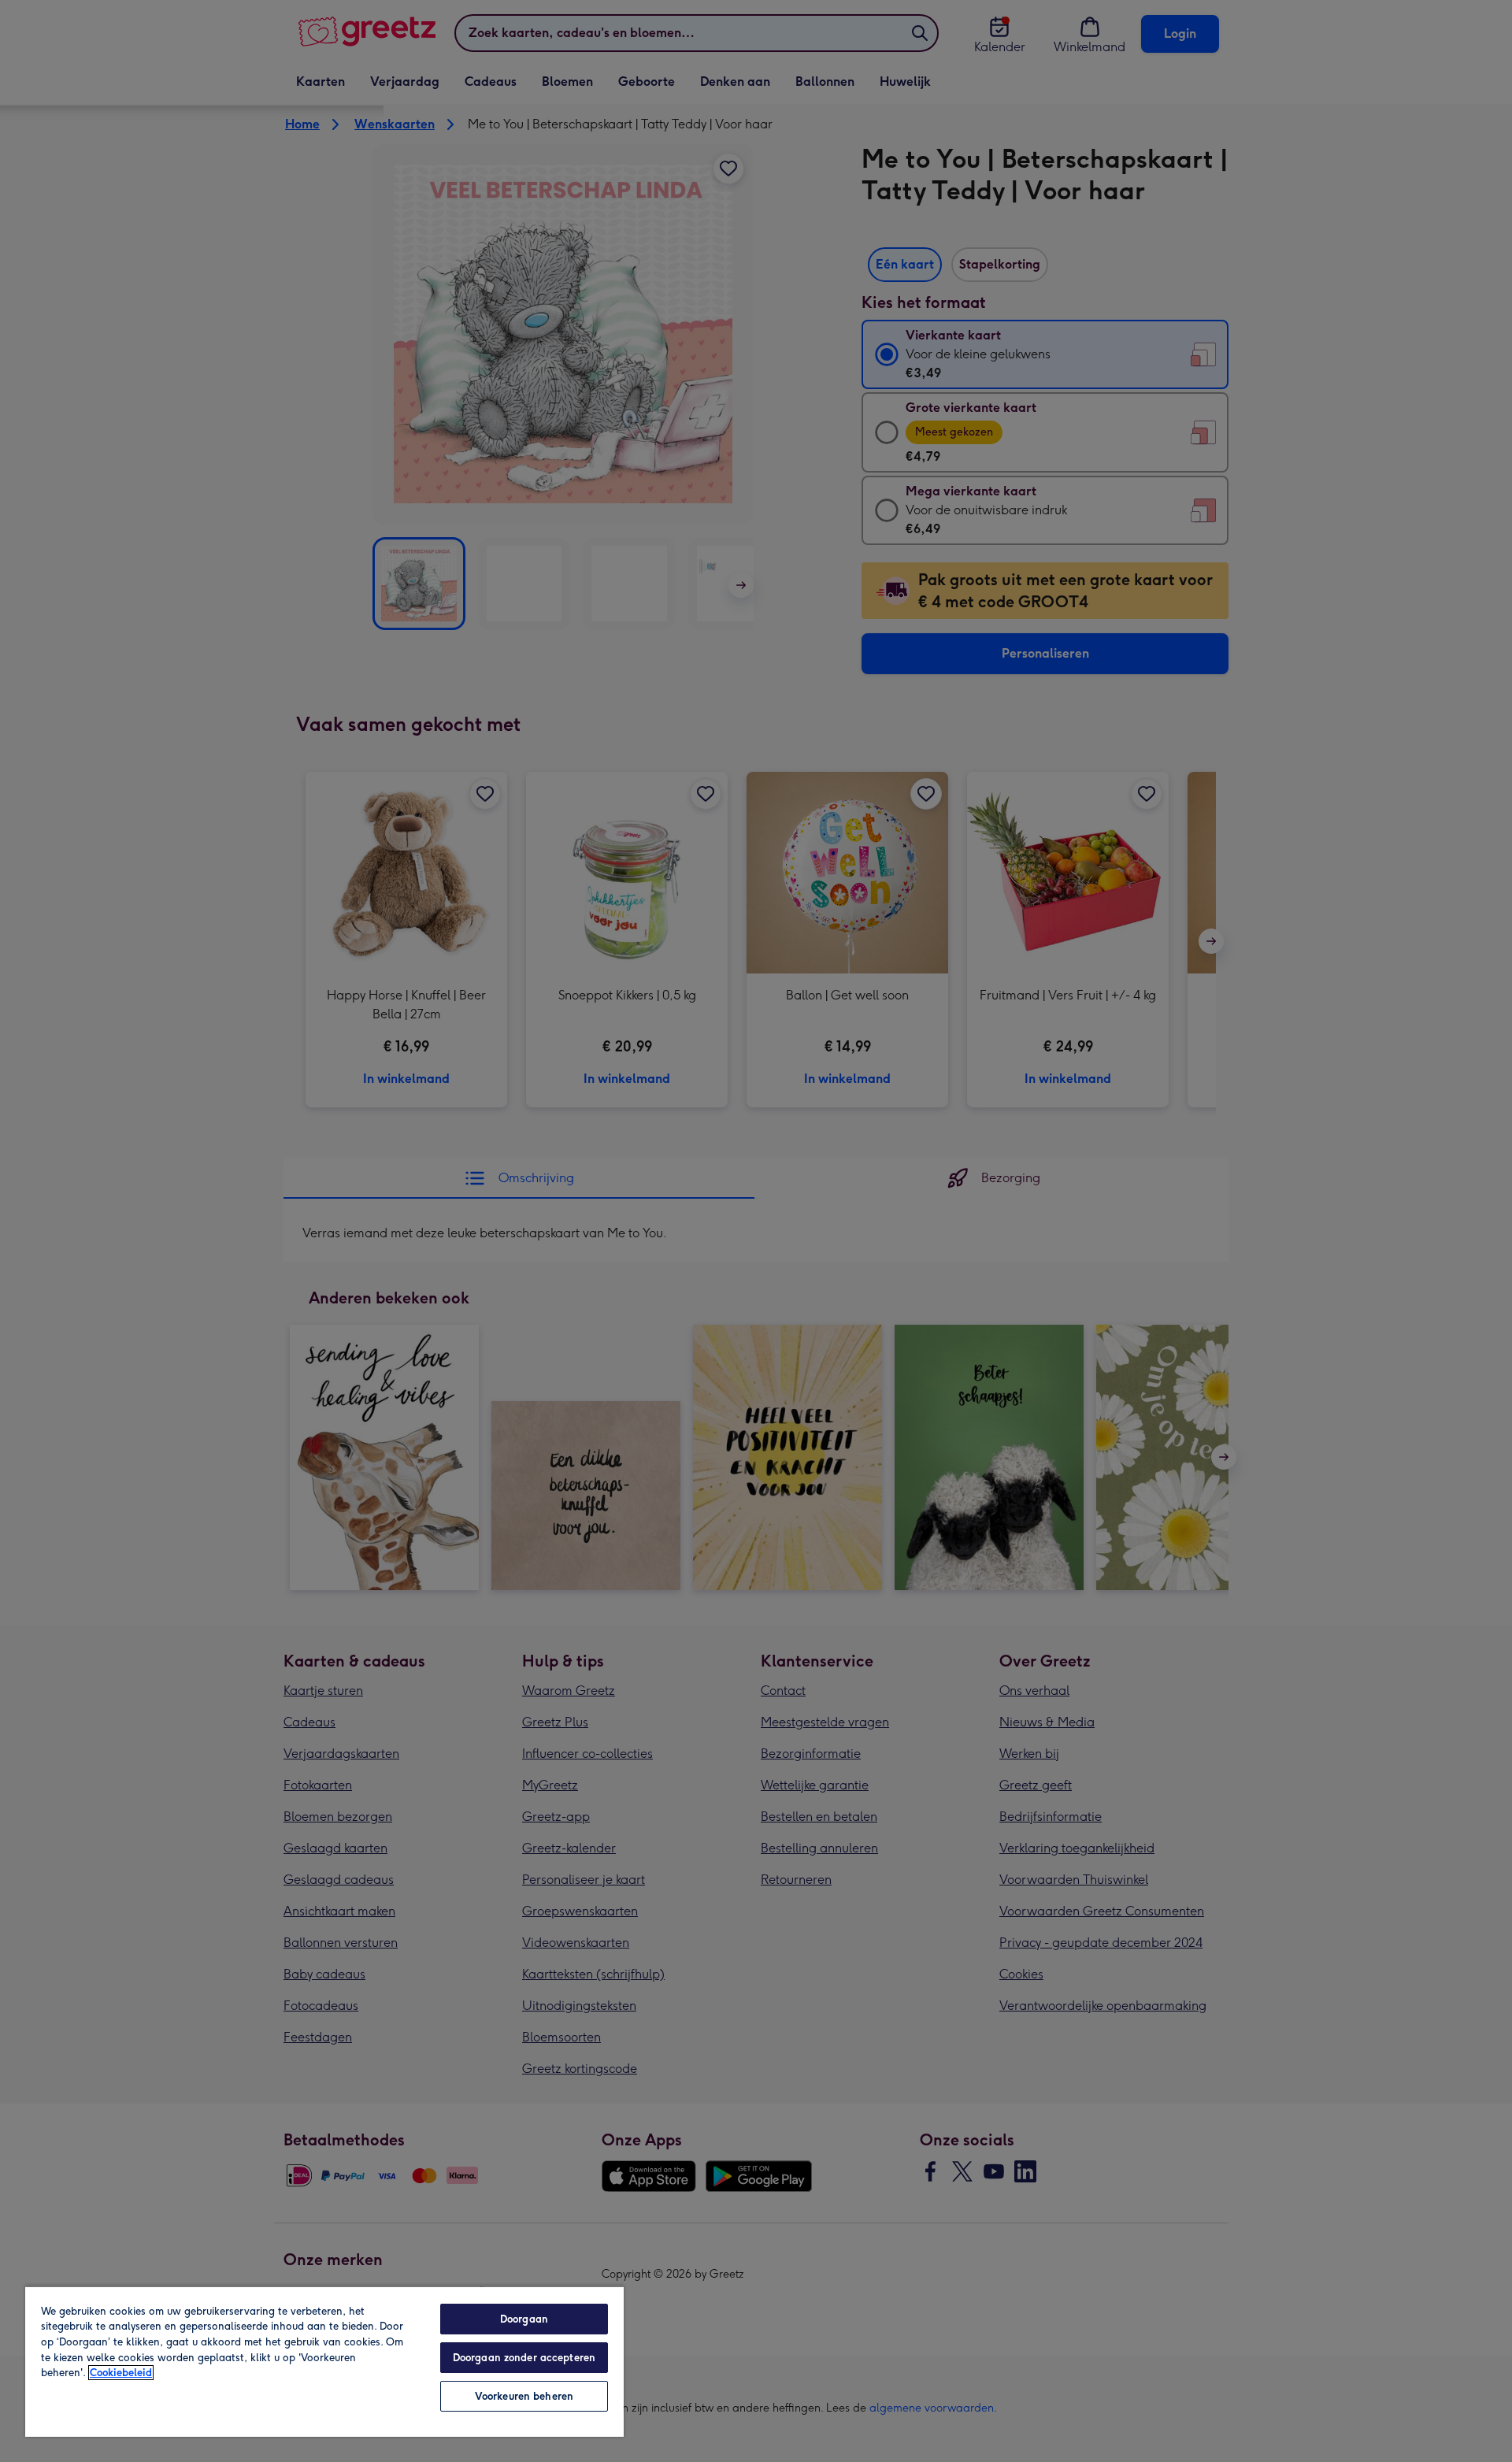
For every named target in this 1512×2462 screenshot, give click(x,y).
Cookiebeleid (121, 2373)
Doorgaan (524, 2319)
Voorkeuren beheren (524, 2396)
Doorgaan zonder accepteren (524, 2358)
